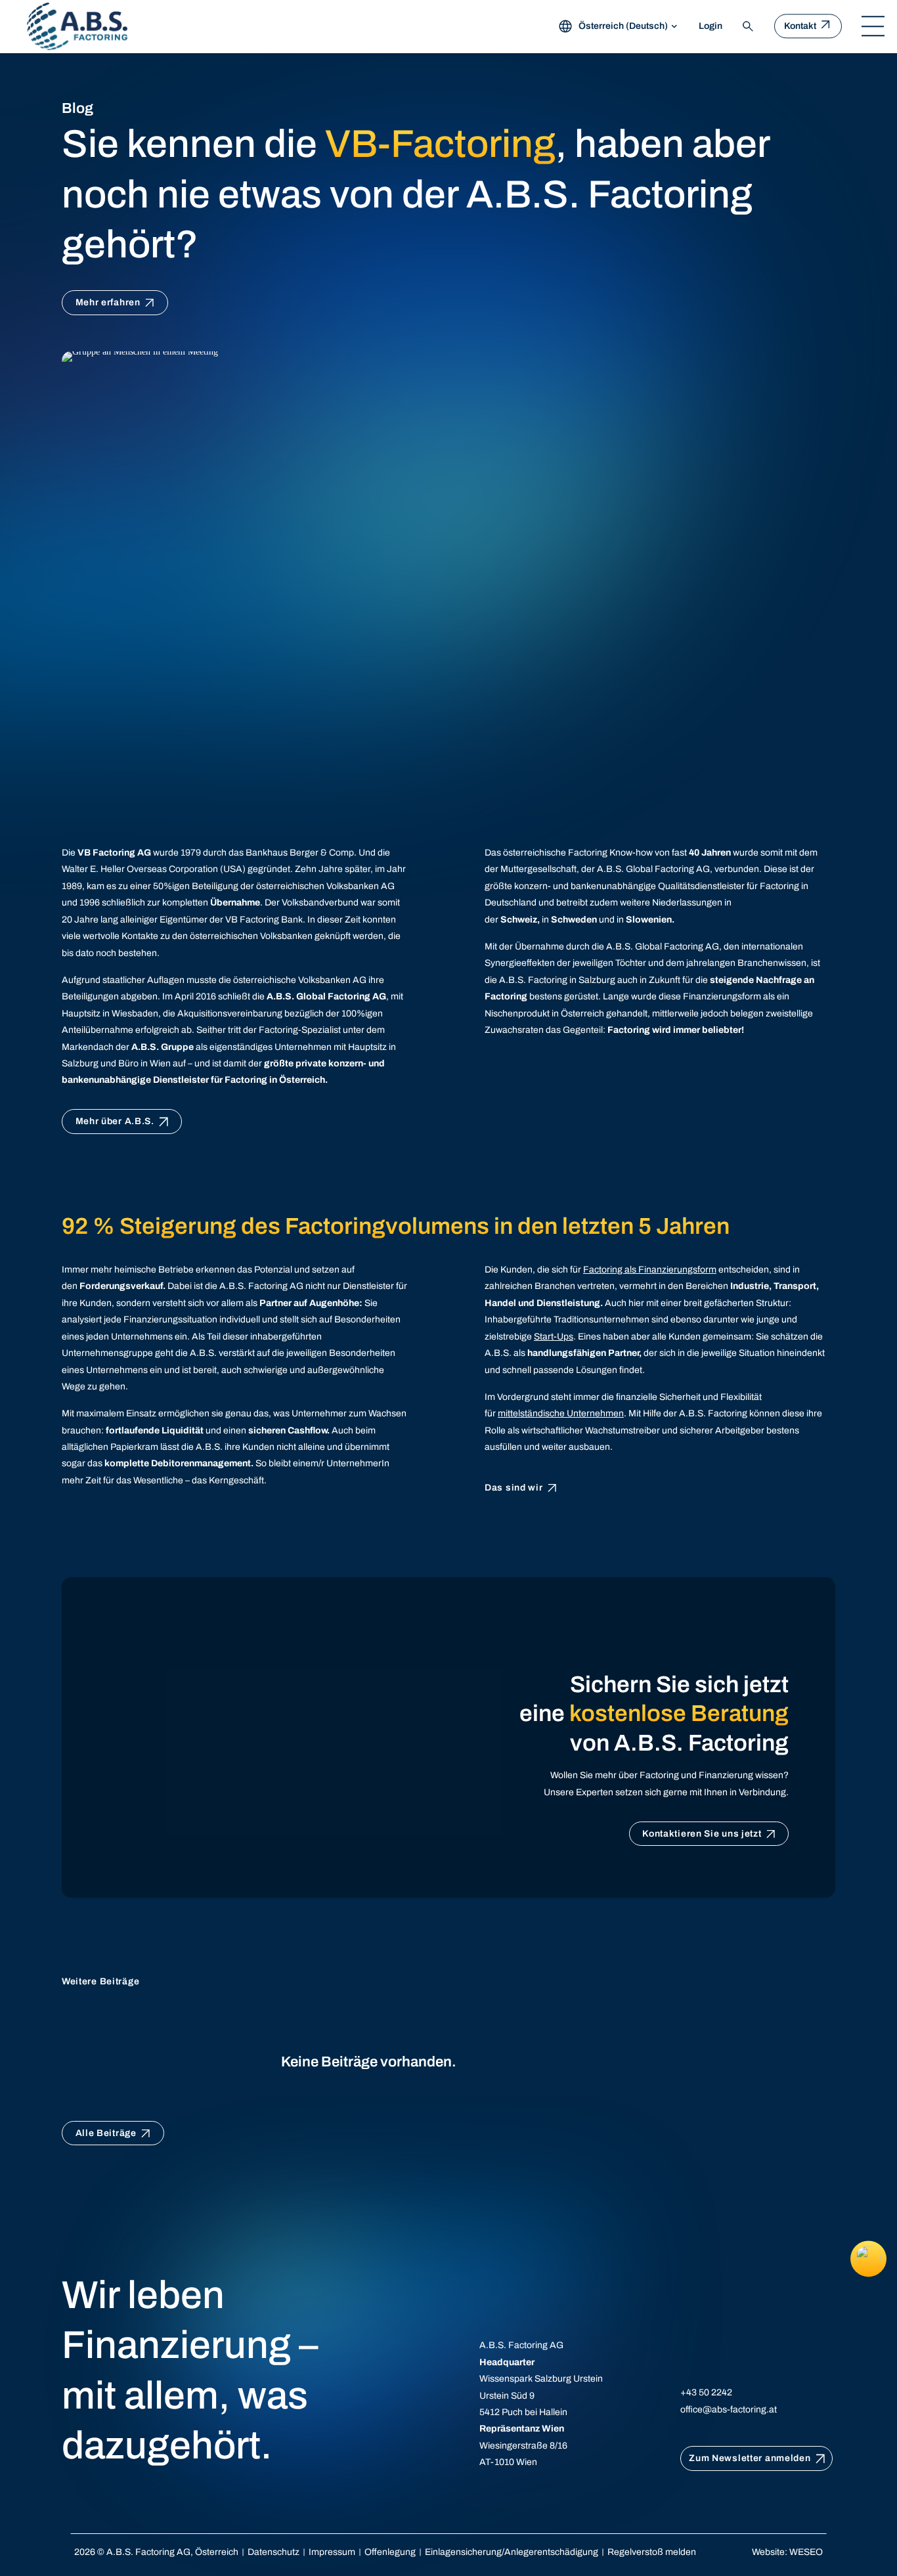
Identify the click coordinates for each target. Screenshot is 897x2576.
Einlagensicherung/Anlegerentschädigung (512, 2552)
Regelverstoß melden (652, 2552)
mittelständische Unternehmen (561, 1413)
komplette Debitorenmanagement (178, 1463)
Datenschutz (273, 2552)
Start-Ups (554, 1337)
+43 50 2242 (706, 2392)
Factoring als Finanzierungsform (650, 1270)
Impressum (332, 2552)
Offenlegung (390, 2552)
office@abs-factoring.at (729, 2410)
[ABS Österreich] (77, 26)
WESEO (806, 2552)
